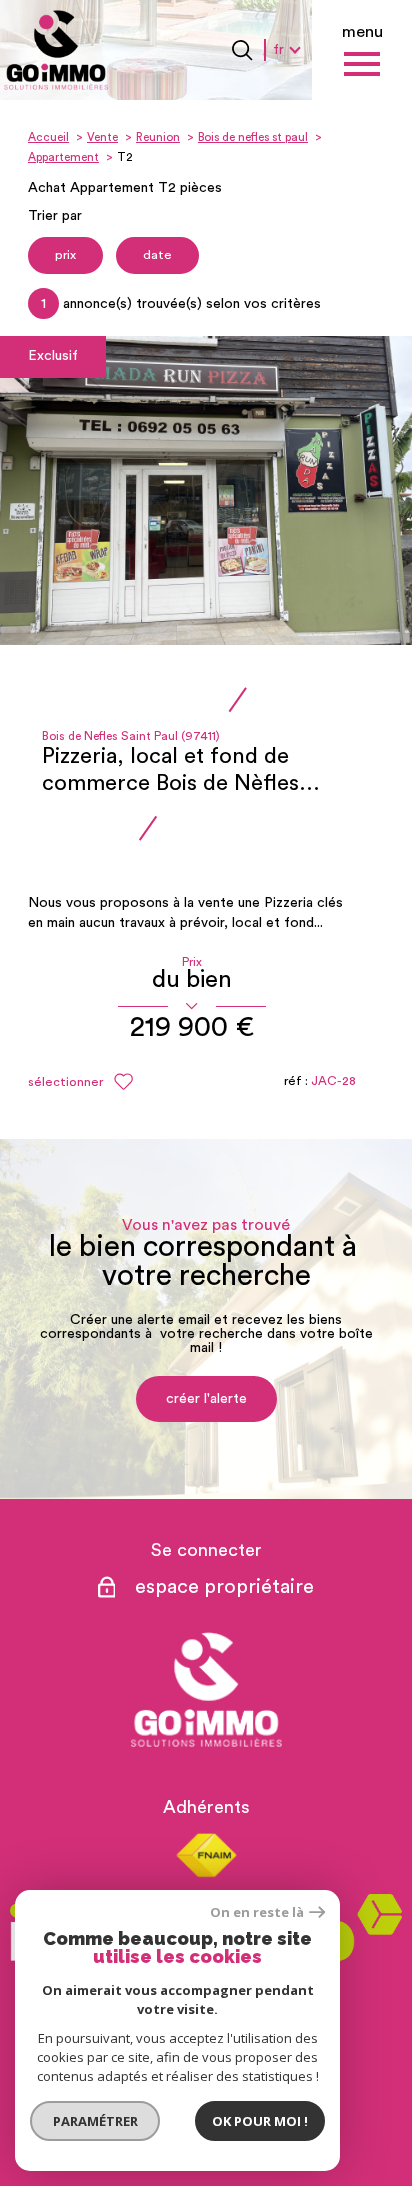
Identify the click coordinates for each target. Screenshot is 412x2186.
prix (65, 255)
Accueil (48, 137)
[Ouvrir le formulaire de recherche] (242, 50)
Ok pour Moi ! (260, 2121)
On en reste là (257, 1912)
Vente (102, 137)
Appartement (63, 157)
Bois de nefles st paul (253, 137)
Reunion (158, 137)
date (157, 255)
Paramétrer (95, 2121)
